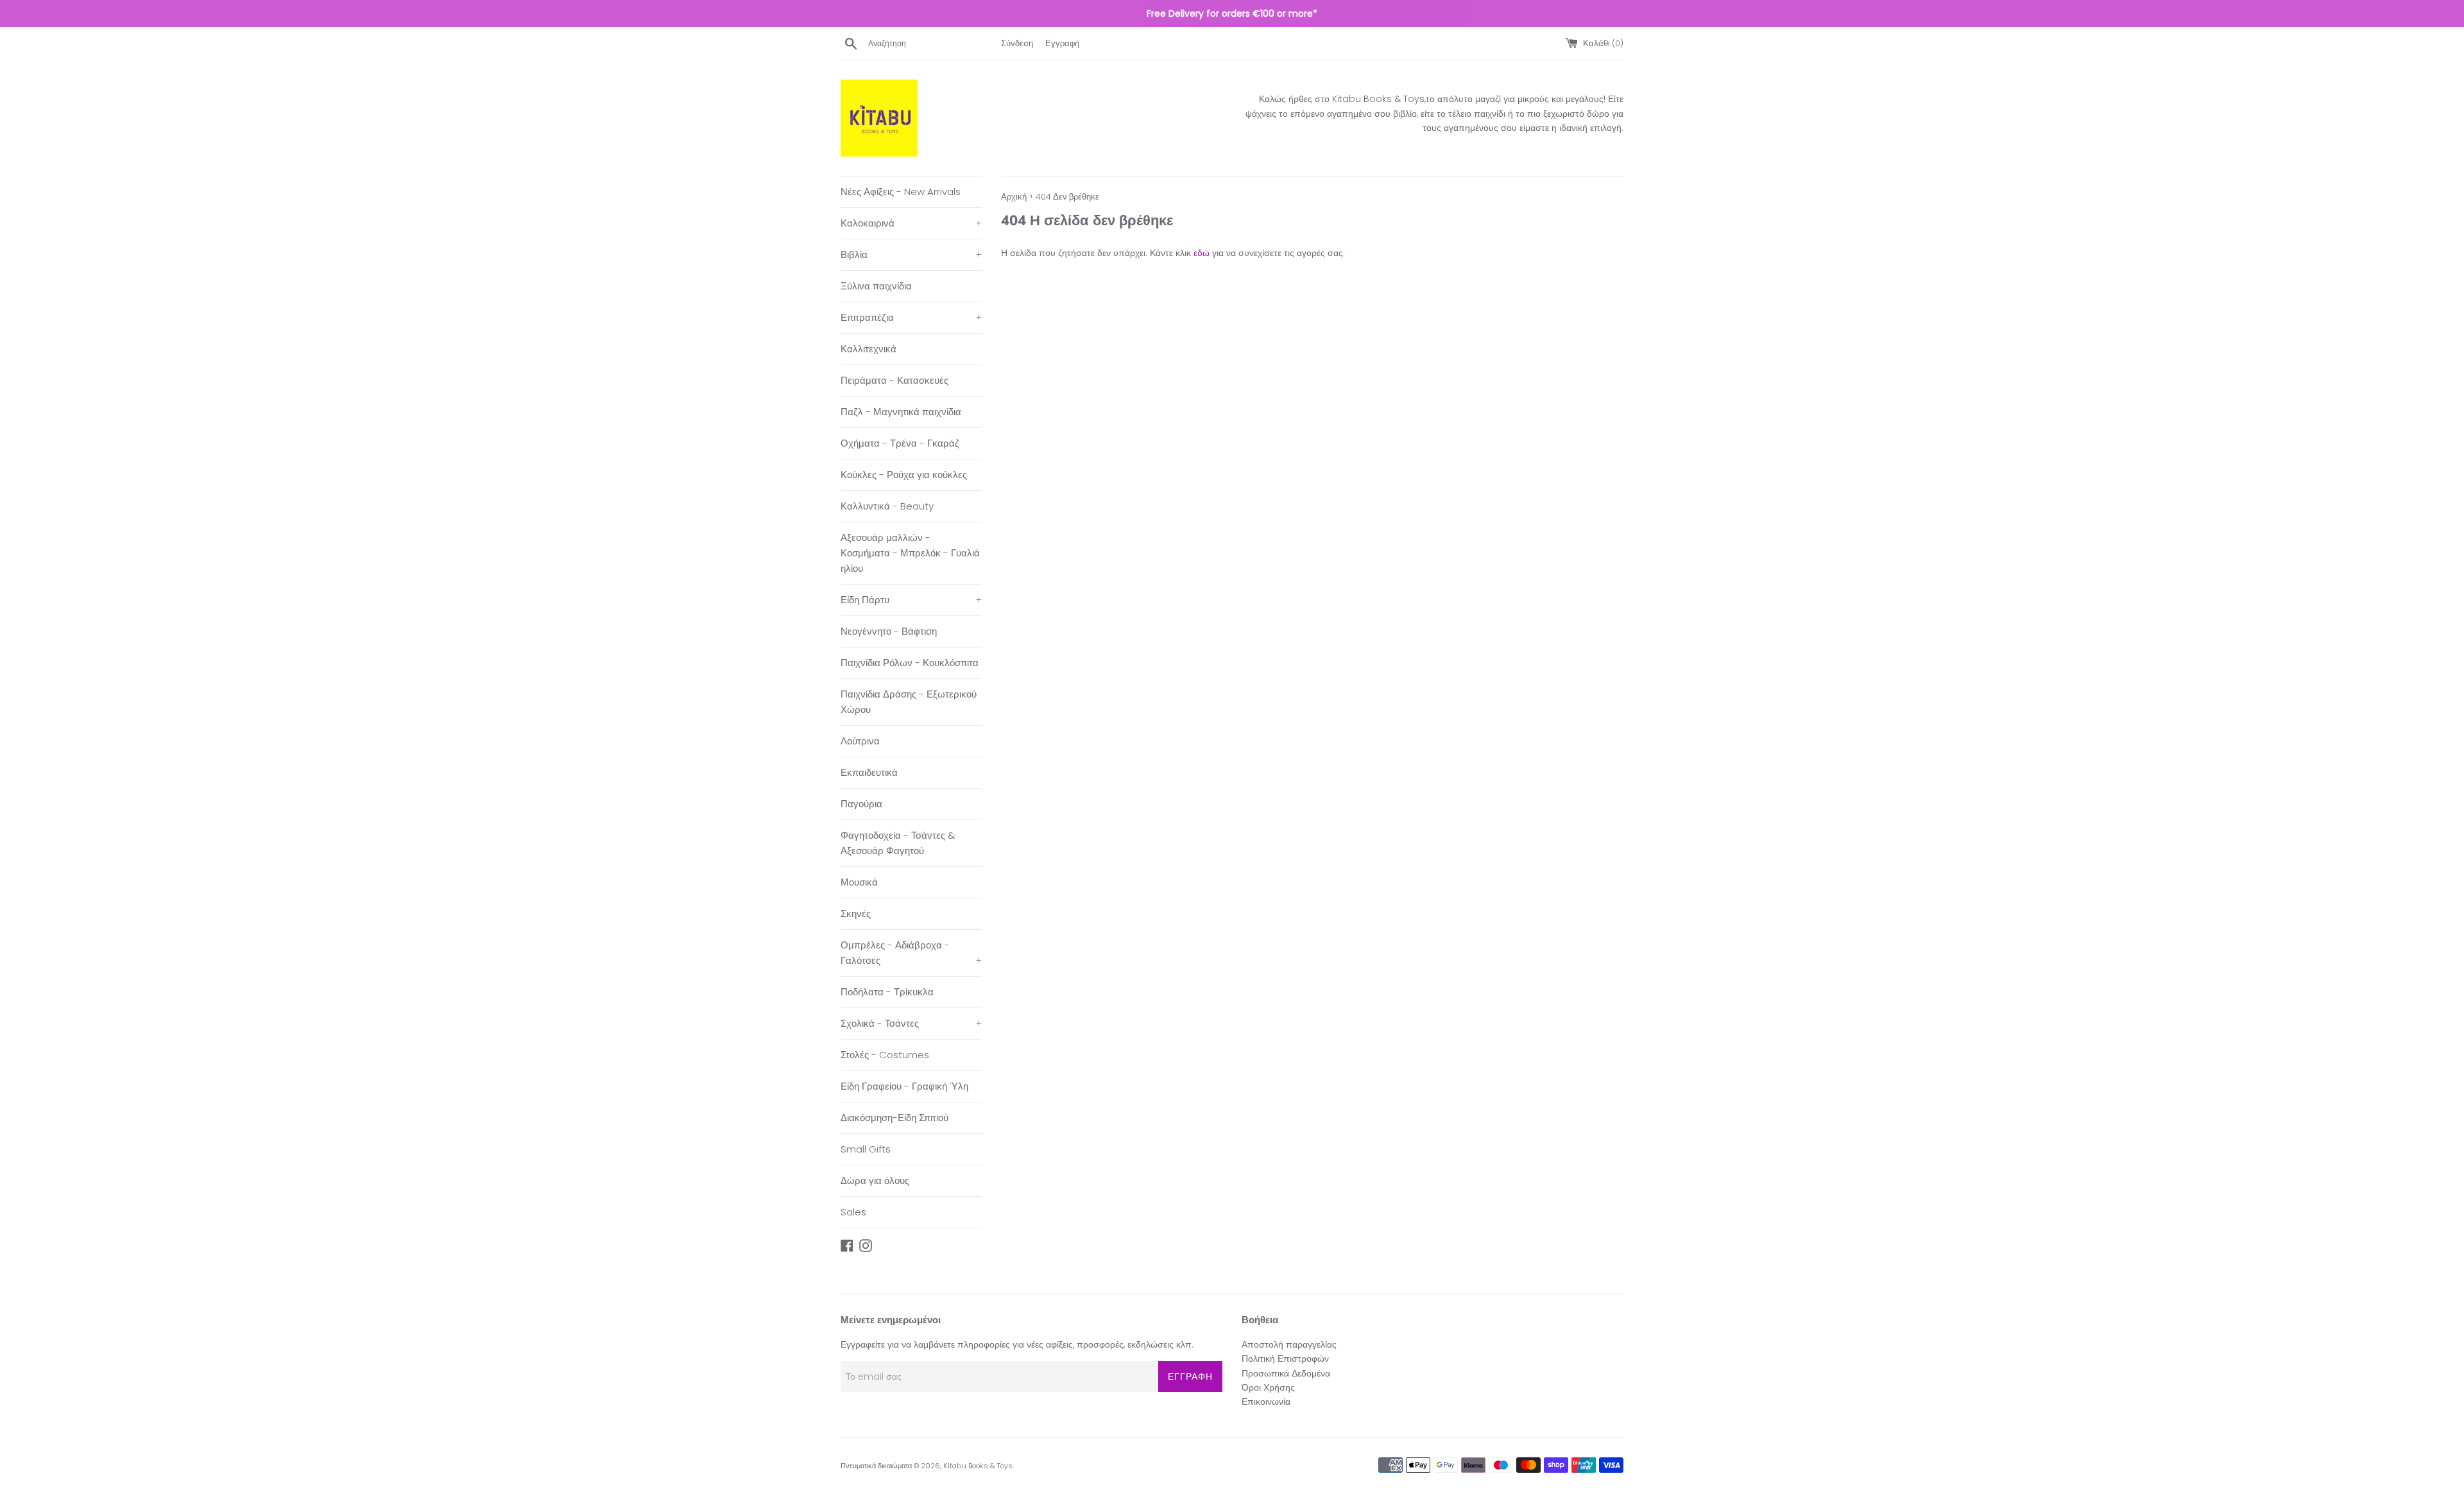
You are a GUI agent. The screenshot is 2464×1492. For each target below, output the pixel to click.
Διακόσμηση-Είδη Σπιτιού (894, 1118)
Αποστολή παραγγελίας (1289, 1344)
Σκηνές (856, 913)
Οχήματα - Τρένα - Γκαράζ (900, 443)
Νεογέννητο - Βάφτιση (889, 631)
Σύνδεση (1017, 43)
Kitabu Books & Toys (978, 1466)
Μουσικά (859, 882)
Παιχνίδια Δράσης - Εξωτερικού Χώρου (909, 702)
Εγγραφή (1062, 43)
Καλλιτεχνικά (868, 349)
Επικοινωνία (1266, 1402)
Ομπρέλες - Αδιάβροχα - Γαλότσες (911, 953)
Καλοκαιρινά (911, 223)
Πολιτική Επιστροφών (1285, 1359)
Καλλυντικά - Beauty (887, 506)
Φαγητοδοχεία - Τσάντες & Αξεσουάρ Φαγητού (898, 843)
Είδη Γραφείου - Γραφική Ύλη (904, 1086)
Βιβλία (911, 254)
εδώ (1202, 253)
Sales (853, 1212)
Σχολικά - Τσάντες (911, 1023)
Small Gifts (866, 1149)
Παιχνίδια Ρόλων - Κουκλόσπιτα (910, 663)
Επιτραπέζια (911, 317)
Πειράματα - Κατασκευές (894, 380)
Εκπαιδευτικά (869, 772)
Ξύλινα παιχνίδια (876, 286)
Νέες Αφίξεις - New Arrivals (901, 192)
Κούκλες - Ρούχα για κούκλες (904, 475)
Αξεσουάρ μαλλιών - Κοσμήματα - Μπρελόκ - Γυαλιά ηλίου (910, 553)
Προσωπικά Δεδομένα (1286, 1373)
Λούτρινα (860, 741)
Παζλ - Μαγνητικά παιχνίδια (901, 412)
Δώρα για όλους (875, 1180)
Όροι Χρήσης (1268, 1387)
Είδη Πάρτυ (911, 600)
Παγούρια (861, 804)
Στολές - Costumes (885, 1055)
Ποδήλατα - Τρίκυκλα (887, 992)
